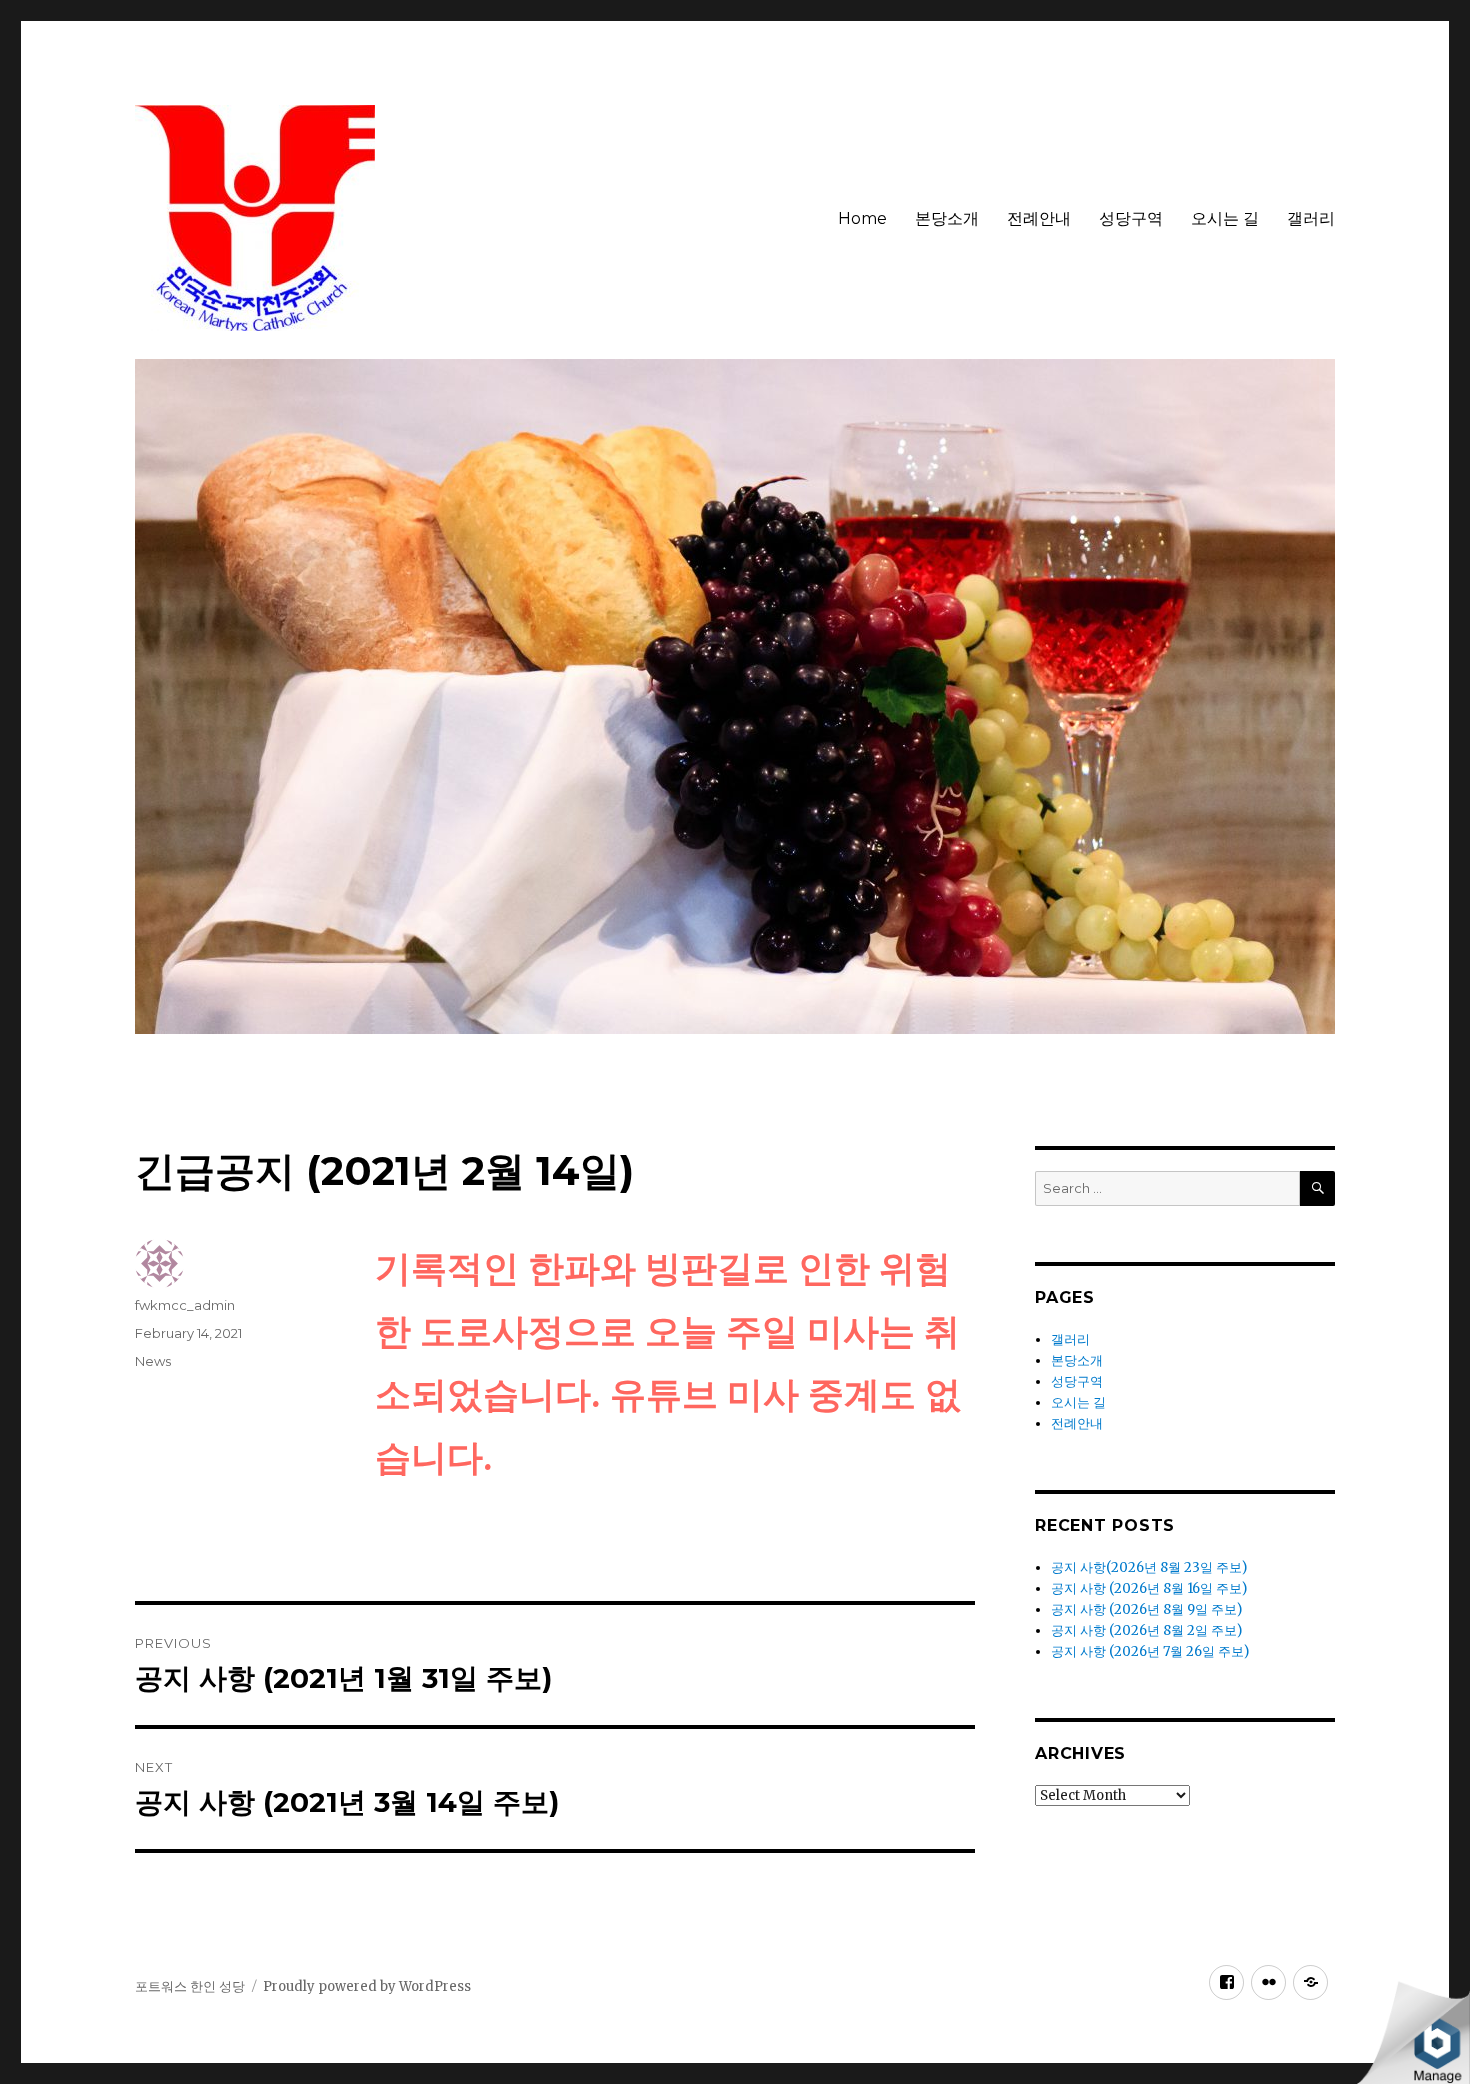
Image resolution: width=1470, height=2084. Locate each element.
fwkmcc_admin (185, 1305)
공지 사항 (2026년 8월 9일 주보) (1146, 1609)
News (153, 1361)
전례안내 (1039, 218)
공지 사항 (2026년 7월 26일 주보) (1150, 1651)
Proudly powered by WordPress (367, 1986)
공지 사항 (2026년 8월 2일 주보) (1146, 1630)
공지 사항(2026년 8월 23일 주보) (1149, 1567)
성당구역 (1131, 218)
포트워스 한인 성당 (190, 1986)
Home (862, 218)
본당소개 (947, 218)
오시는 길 (1225, 218)
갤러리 (1311, 218)
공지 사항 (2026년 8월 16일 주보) (1149, 1588)
